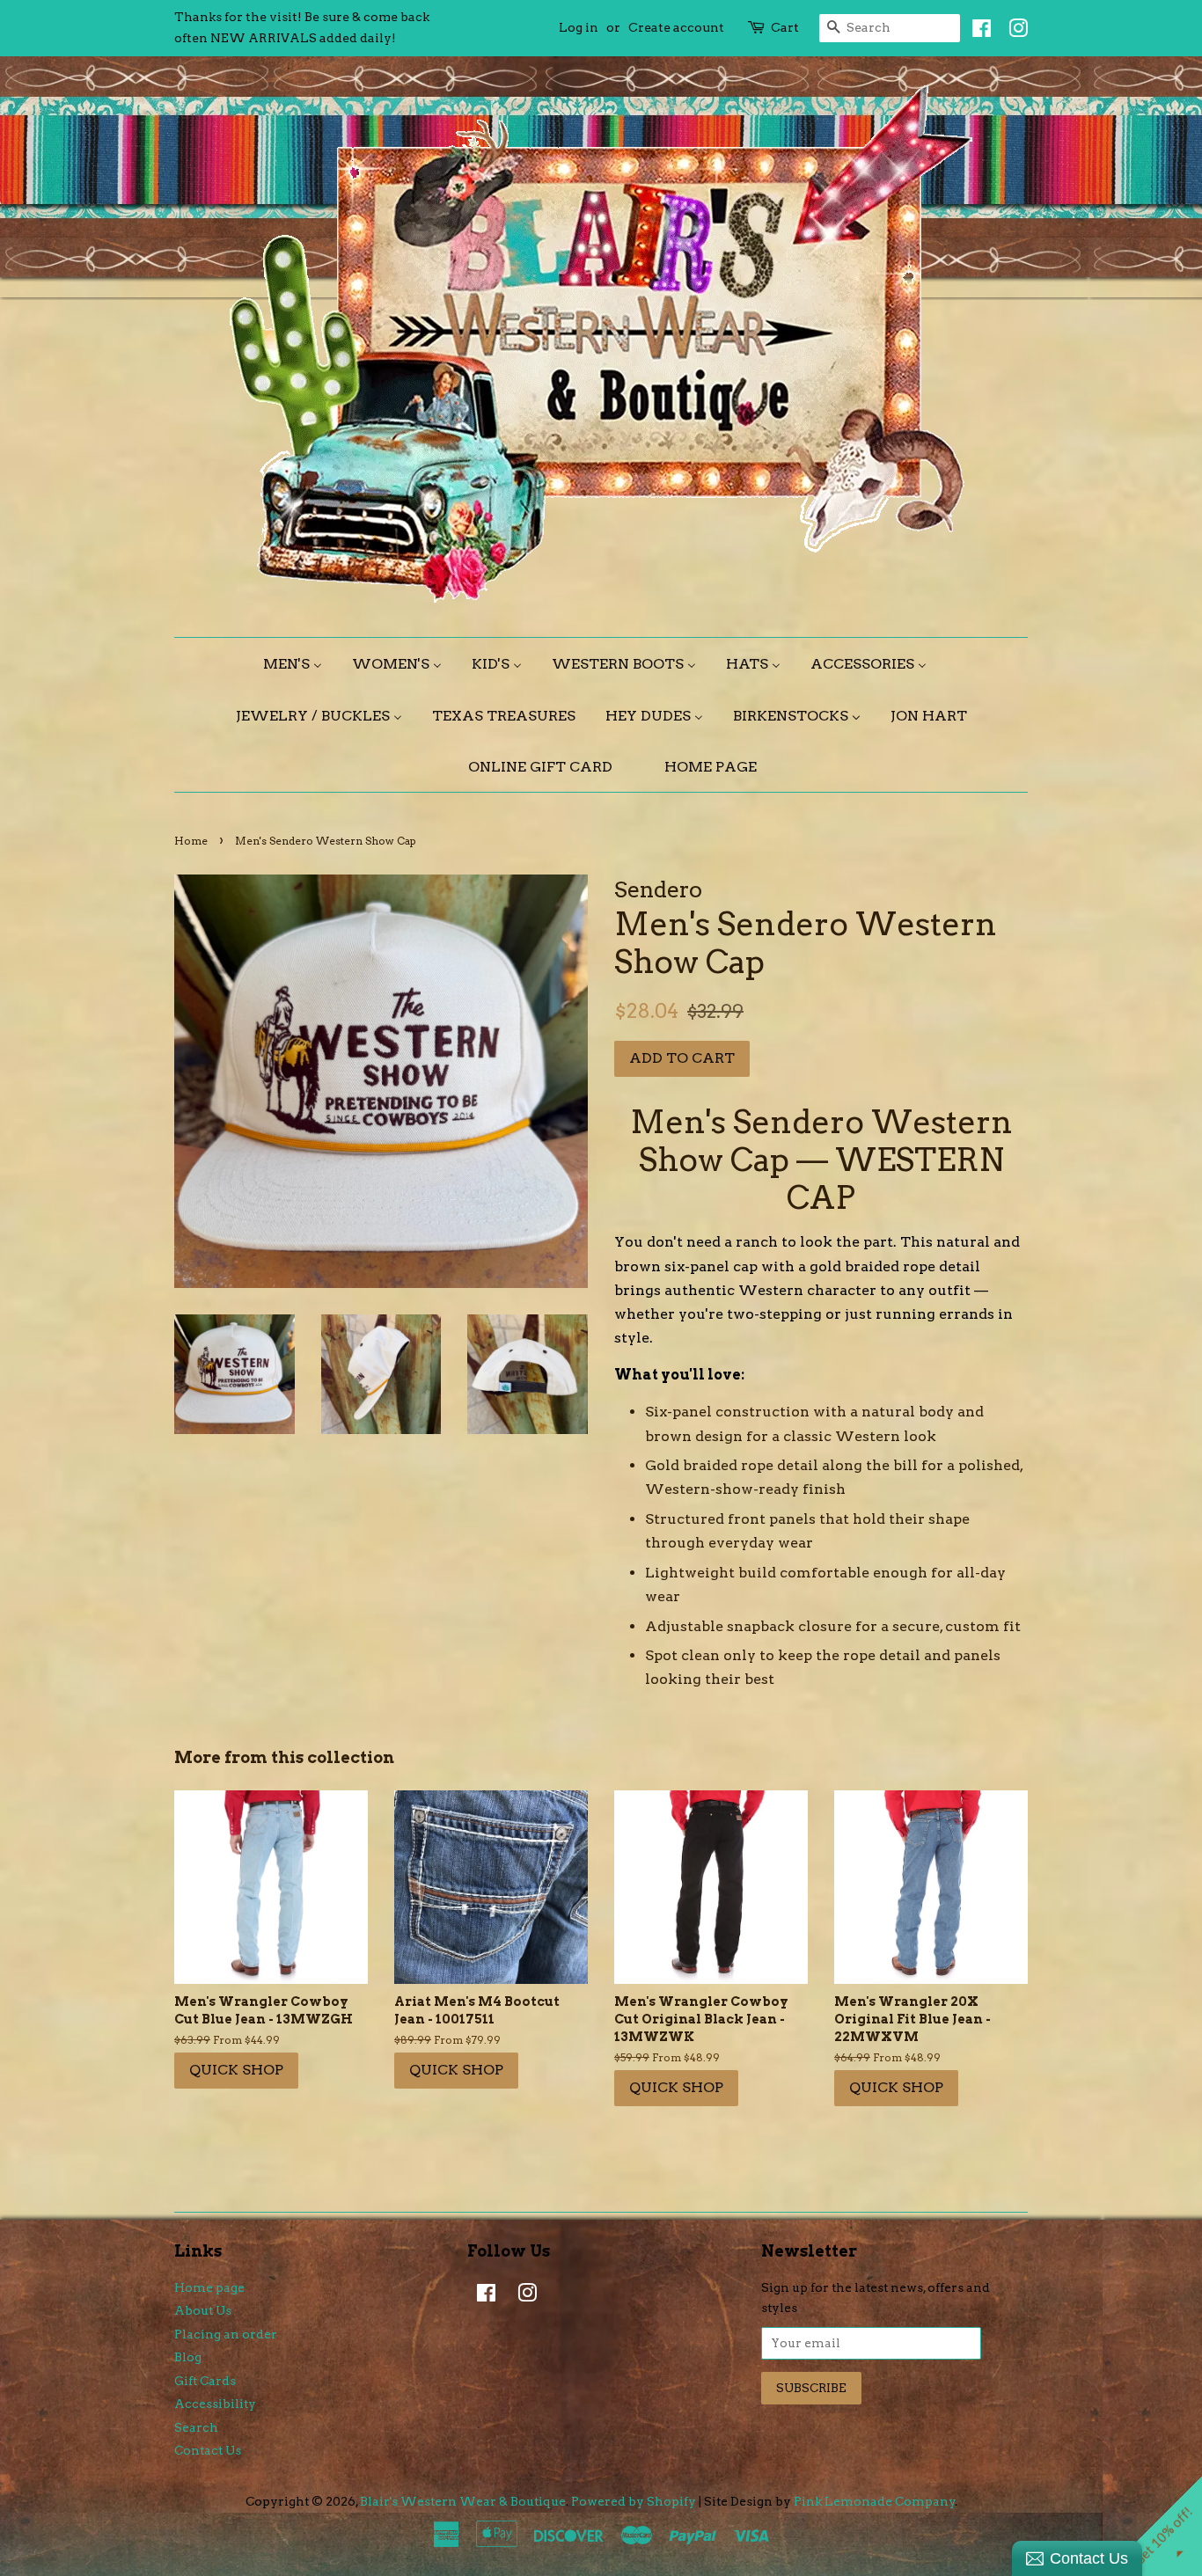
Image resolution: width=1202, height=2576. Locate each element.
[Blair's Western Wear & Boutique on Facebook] (977, 32)
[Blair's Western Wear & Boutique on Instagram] (1014, 32)
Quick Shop (236, 2070)
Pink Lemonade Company (875, 2501)
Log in (579, 27)
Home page (209, 2287)
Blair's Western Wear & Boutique (463, 2501)
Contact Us (208, 2450)
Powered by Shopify (634, 2501)
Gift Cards (205, 2381)
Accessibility (215, 2404)
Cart (785, 27)
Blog (188, 2357)
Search (196, 2427)
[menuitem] (299, 664)
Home (191, 841)
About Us (203, 2310)
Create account (676, 27)
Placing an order (226, 2334)
